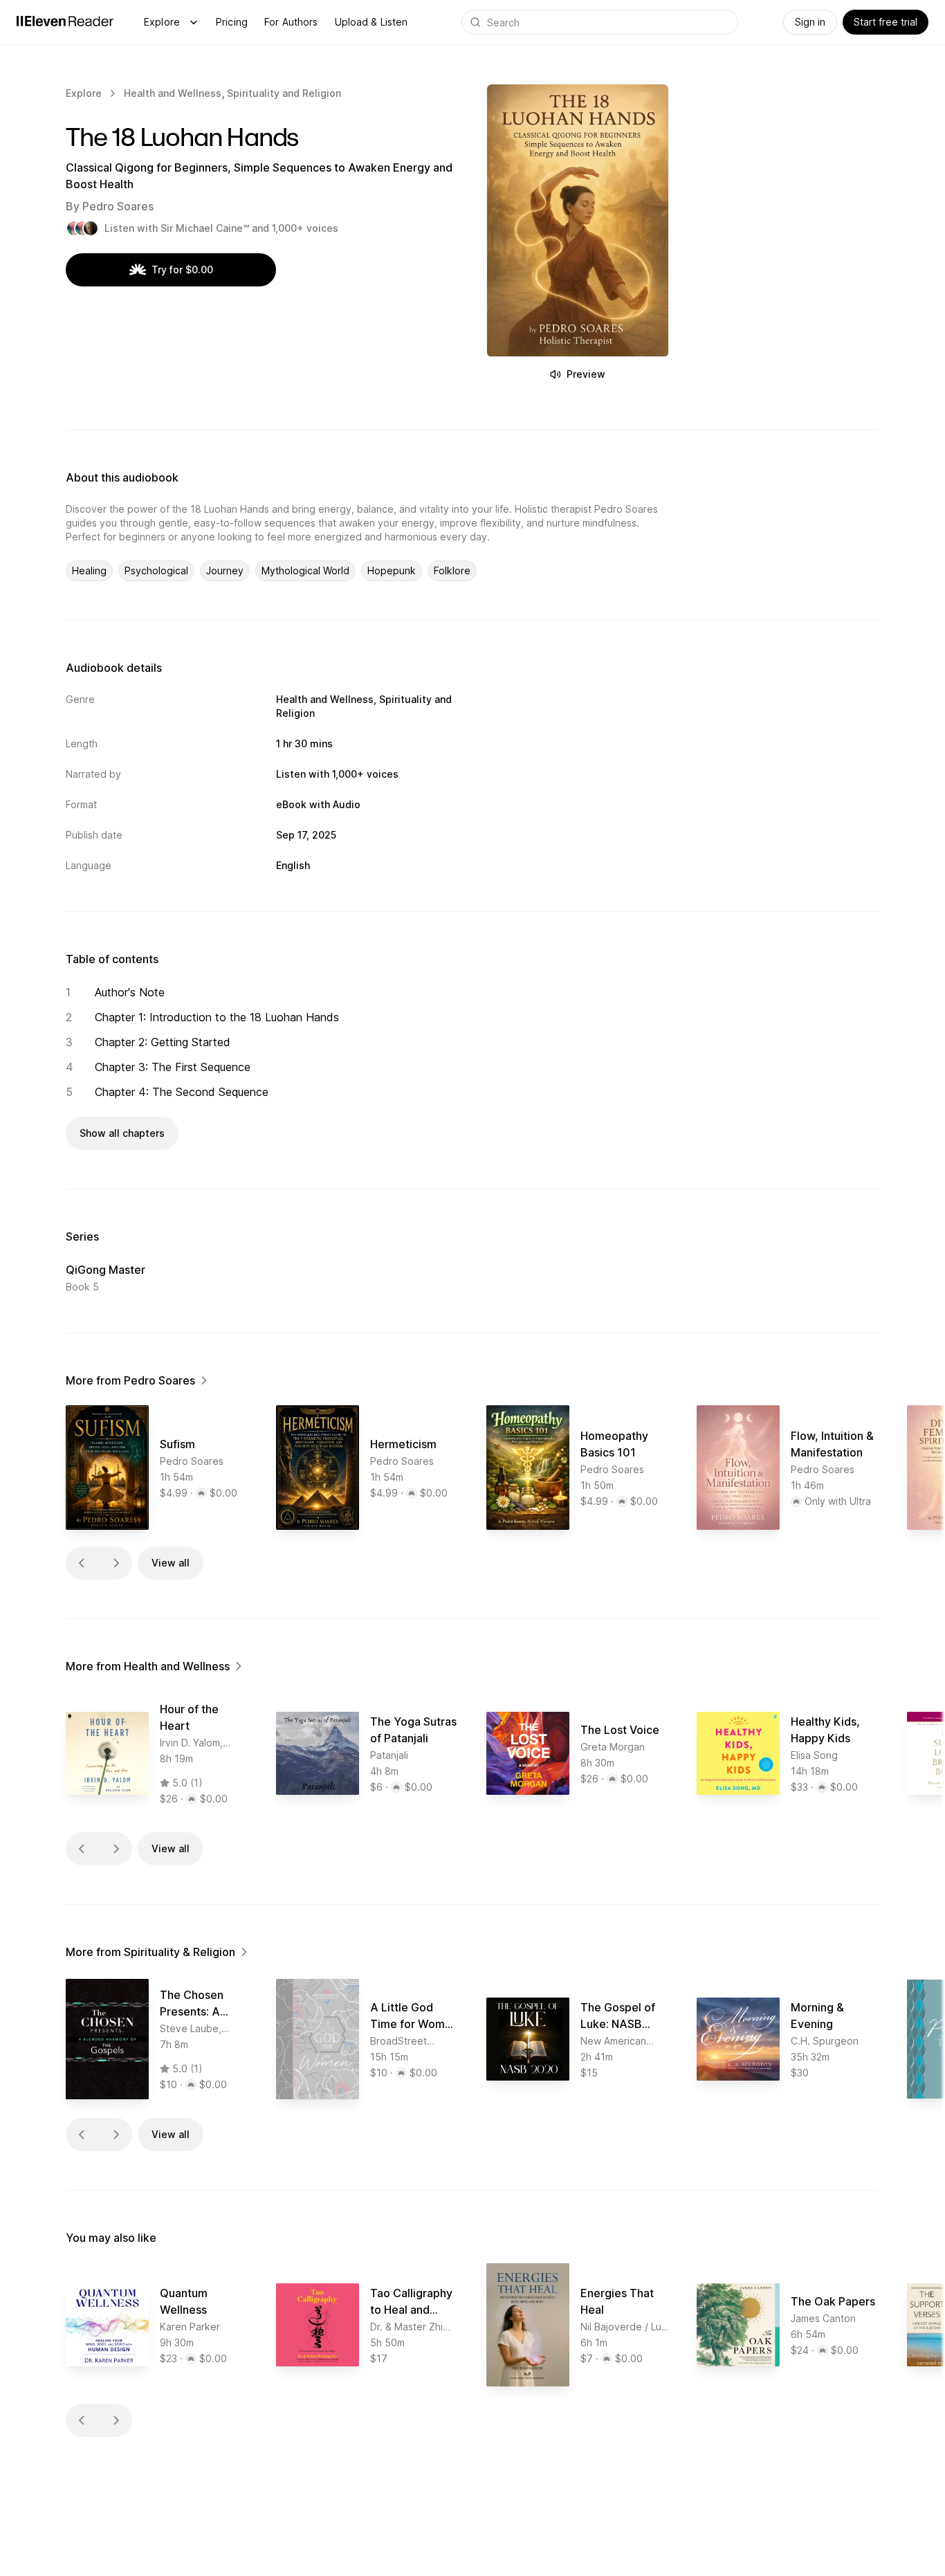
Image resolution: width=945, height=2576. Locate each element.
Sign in (810, 22)
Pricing (232, 22)
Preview (586, 374)
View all (171, 1563)
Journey (225, 570)
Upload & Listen (371, 22)
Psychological (156, 570)
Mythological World (305, 570)
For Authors (291, 22)
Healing (89, 570)
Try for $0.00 (182, 270)
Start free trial (886, 22)
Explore (162, 22)
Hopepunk (392, 570)
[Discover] (194, 22)
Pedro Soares (118, 206)
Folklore (452, 570)
